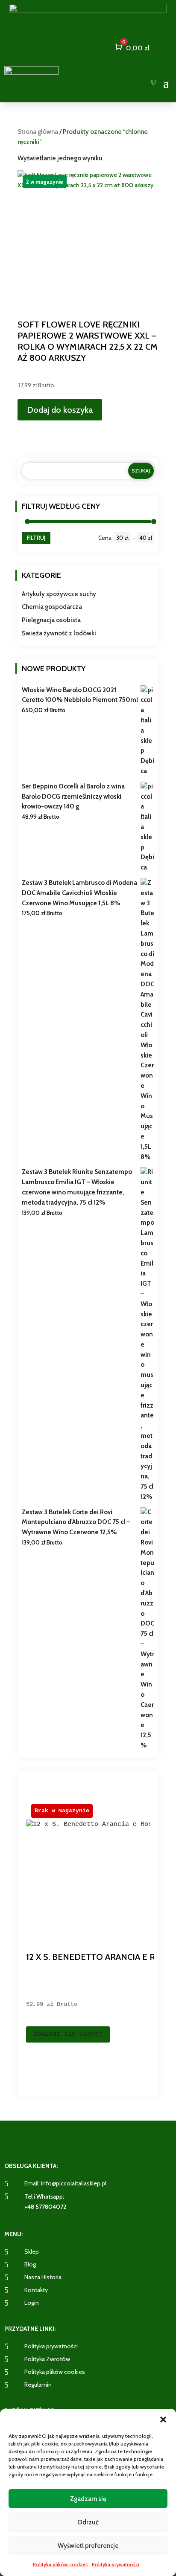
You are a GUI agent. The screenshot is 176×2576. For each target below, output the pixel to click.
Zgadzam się (88, 2499)
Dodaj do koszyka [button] (60, 410)
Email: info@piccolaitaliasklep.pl (65, 2183)
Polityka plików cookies (60, 2564)
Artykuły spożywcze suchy (59, 594)
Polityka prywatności (116, 2564)
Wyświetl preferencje (88, 2546)
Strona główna (38, 132)
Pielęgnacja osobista (51, 620)
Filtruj (36, 538)
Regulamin (38, 2385)
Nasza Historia (43, 2277)
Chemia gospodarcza (52, 607)
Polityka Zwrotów (47, 2359)
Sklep (32, 2251)
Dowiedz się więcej (68, 2034)
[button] (163, 2420)
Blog (30, 2264)
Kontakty (36, 2290)
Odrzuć (88, 2522)
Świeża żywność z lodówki (59, 633)
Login (32, 2303)
